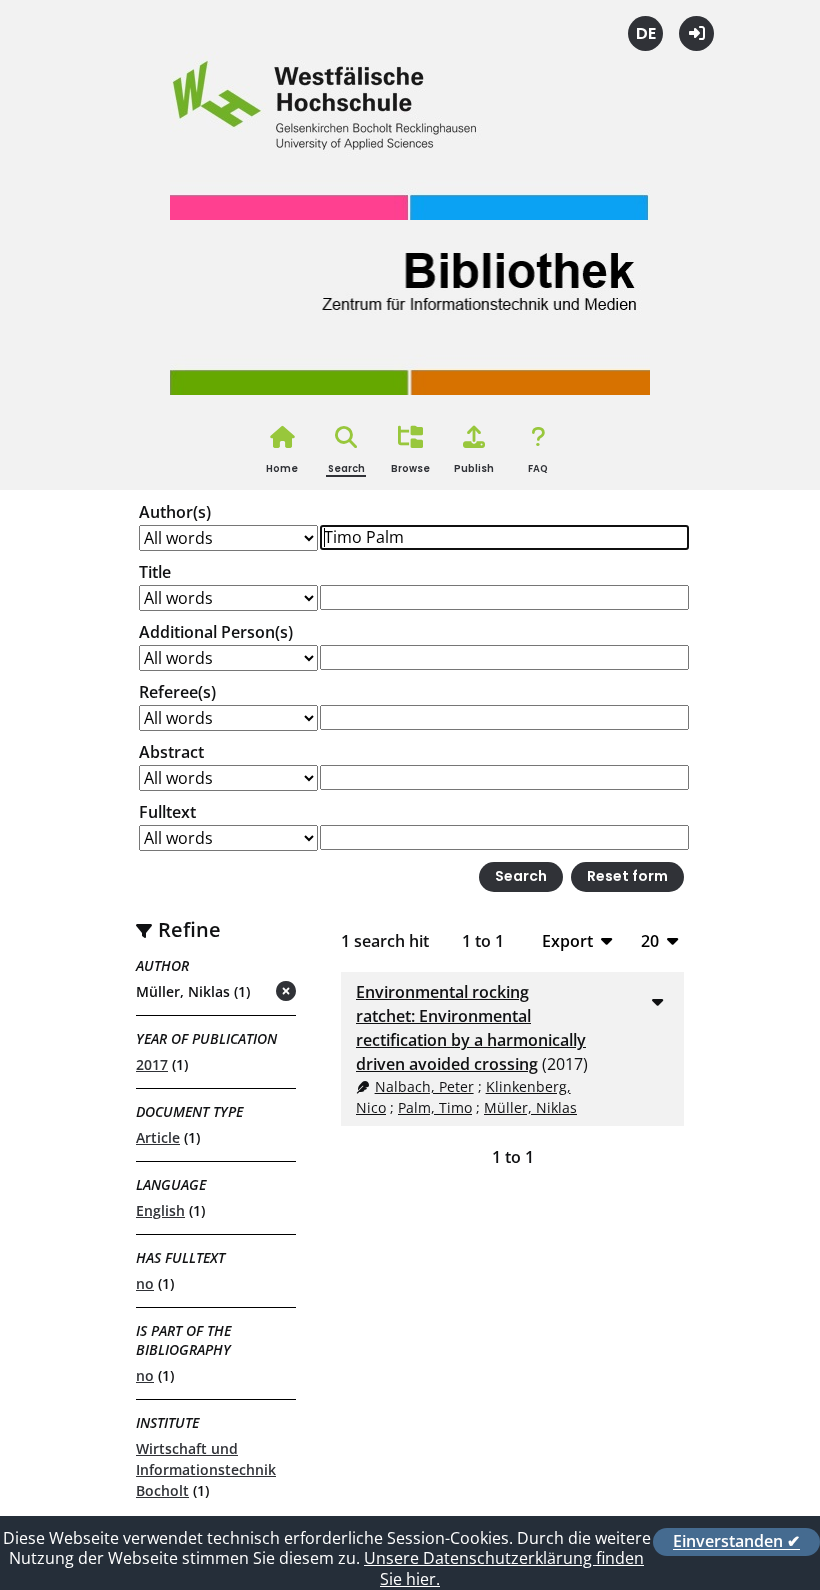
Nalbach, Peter (424, 1086)
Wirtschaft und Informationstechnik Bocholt (206, 1469)
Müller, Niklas (530, 1107)
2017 (152, 1064)
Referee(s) (177, 692)
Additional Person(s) (216, 632)
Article (158, 1137)
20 (650, 940)
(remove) (246, 992)
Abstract (171, 752)
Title (155, 572)
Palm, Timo (435, 1107)
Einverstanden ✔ (736, 1542)
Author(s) (175, 512)
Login (696, 33)
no (145, 1283)
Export (567, 940)
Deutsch (645, 33)
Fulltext (167, 812)
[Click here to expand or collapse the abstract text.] (657, 1001)
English (160, 1210)
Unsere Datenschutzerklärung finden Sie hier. (504, 1568)
